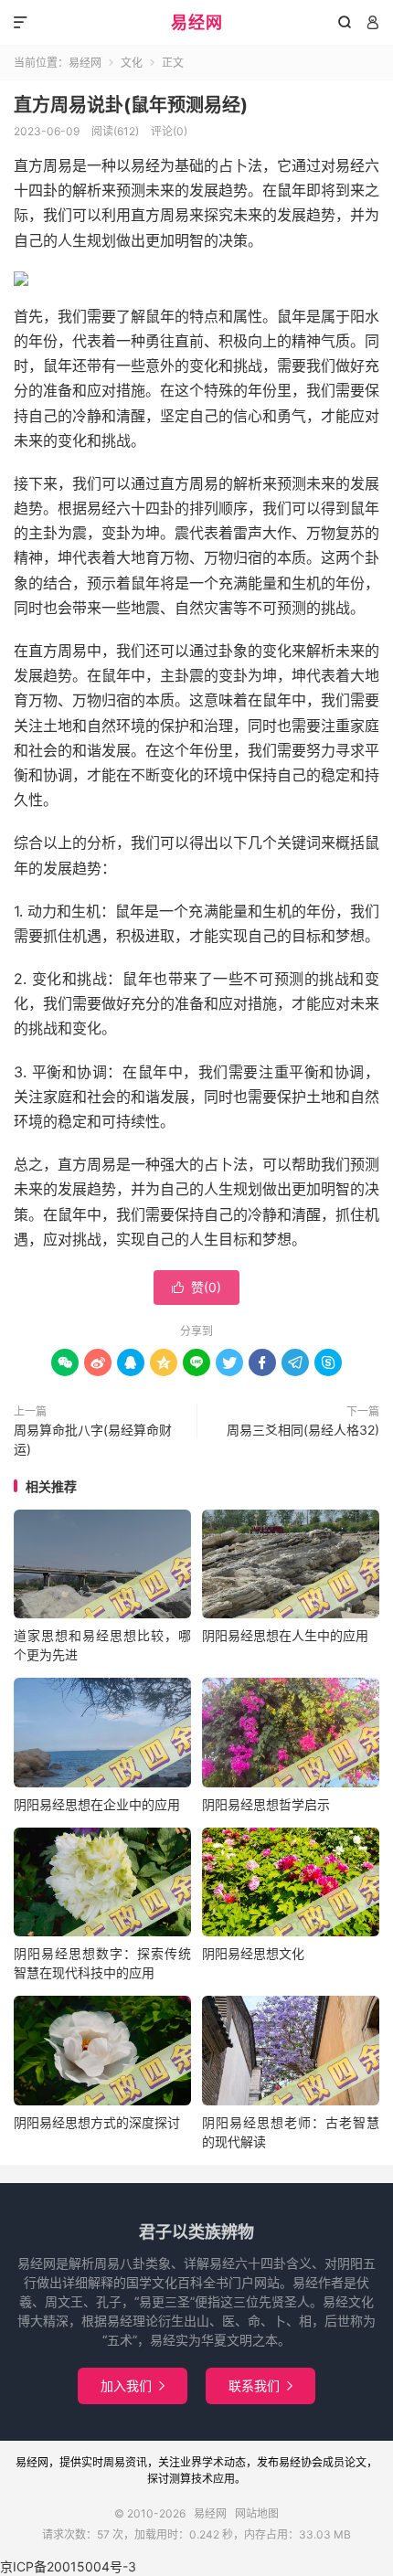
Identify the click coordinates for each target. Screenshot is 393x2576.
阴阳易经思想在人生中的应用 (285, 1635)
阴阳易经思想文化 (253, 1953)
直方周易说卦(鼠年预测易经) (131, 105)
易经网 (197, 22)
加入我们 (133, 2385)
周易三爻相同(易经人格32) (303, 1430)
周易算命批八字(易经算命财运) (93, 1439)
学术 (213, 2462)
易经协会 (301, 2462)
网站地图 (257, 2513)
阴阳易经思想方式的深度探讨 (97, 2122)
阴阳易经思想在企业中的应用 (97, 1804)
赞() (196, 1287)
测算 (180, 2479)
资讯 (136, 2462)
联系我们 (260, 2385)
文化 (132, 63)
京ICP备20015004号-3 (68, 2566)
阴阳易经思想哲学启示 (266, 1804)
